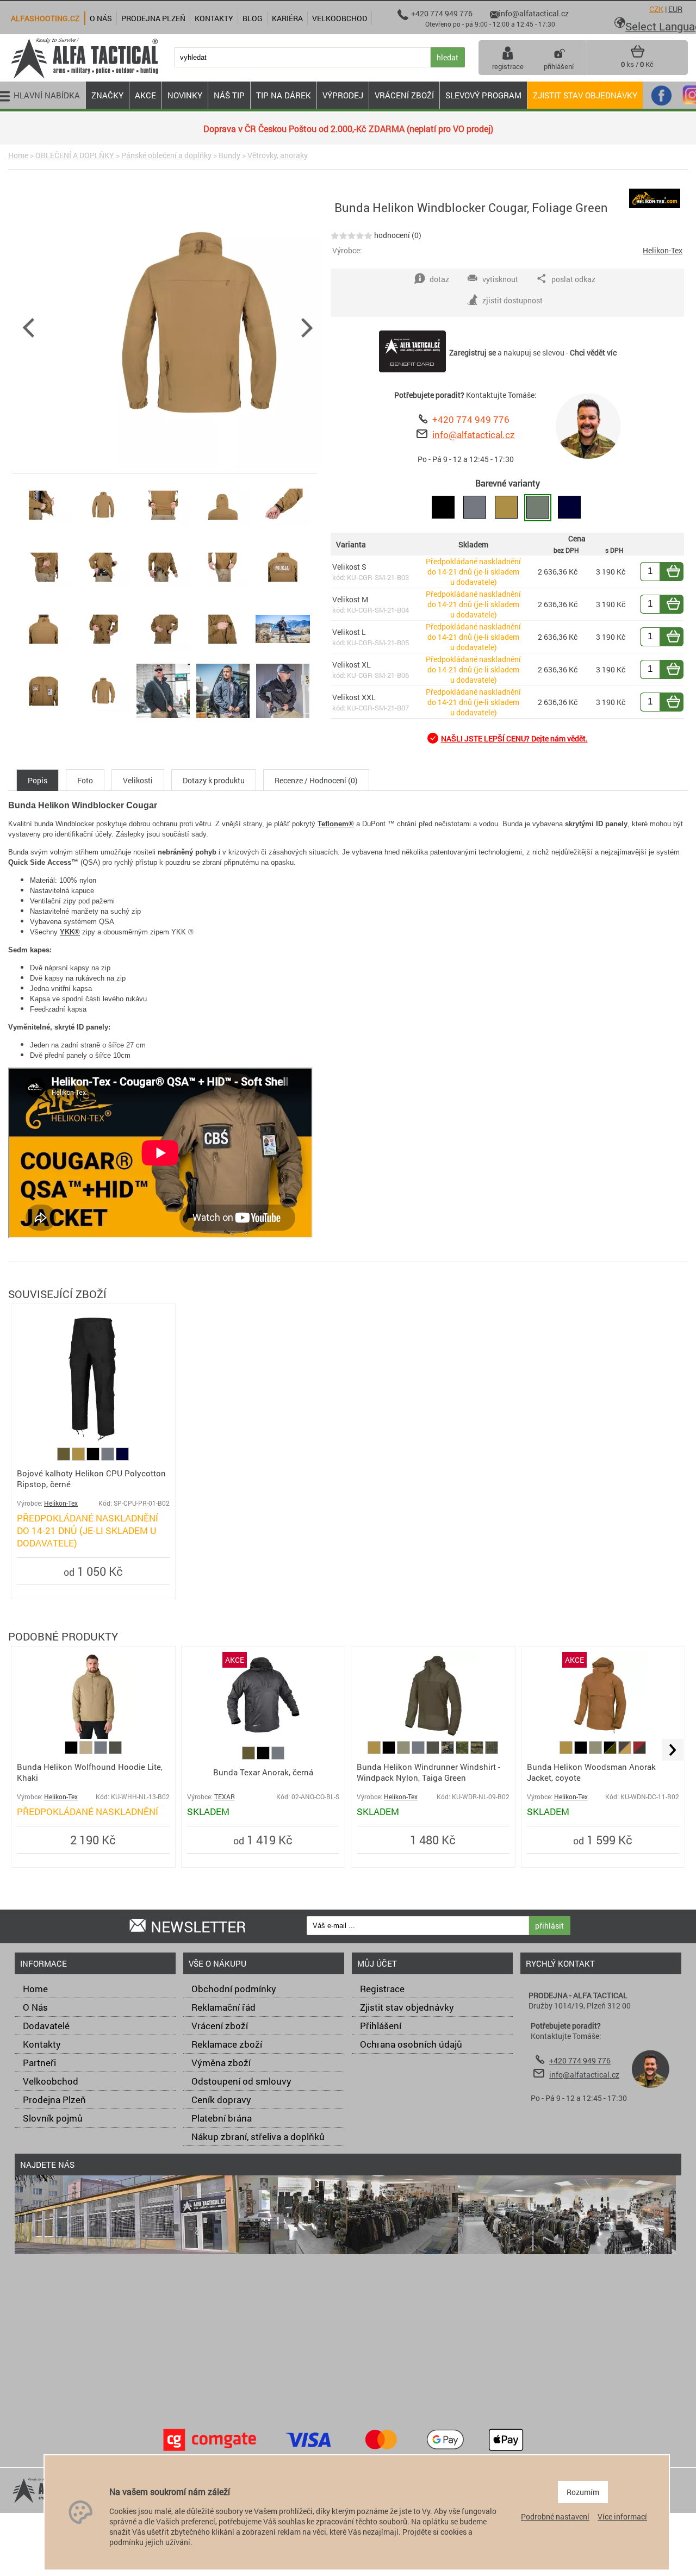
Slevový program (483, 95)
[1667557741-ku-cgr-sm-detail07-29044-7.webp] (163, 594)
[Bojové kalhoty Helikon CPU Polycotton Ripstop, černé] (93, 1442)
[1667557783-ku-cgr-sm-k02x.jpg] (223, 718)
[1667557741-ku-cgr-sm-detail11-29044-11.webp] (103, 656)
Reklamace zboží (227, 2044)
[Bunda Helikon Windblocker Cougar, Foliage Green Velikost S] (538, 508)
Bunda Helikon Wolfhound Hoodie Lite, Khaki (90, 1772)
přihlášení (559, 66)
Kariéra (287, 18)
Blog (253, 18)
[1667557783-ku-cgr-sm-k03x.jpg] (163, 718)
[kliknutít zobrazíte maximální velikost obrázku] (200, 327)
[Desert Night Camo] (492, 1751)
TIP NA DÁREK (284, 95)
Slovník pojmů (53, 2118)
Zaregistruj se (473, 353)
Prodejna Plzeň (54, 2100)
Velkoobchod (51, 2081)
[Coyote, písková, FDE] (79, 1458)
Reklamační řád (223, 2007)
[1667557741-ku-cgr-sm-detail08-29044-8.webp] (223, 594)
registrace (508, 66)
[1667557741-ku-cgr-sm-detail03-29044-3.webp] (223, 532)
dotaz (439, 279)
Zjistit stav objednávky (585, 95)
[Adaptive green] (404, 1751)
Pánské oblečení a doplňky (166, 155)
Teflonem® (336, 824)
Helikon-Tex (663, 250)
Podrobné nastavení (555, 2516)
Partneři (39, 2063)
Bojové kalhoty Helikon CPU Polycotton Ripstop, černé (91, 1479)
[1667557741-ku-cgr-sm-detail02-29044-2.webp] (163, 532)
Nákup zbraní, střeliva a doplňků (258, 2137)
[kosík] (638, 55)
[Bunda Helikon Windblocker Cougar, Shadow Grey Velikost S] (475, 508)
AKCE (145, 95)
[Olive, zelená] (64, 1458)
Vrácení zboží (220, 2026)
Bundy (229, 155)
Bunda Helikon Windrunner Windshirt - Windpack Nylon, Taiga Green (428, 1772)
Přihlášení (381, 2026)
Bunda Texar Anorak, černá (263, 1772)
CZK (656, 9)
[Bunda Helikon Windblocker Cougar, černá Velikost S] (443, 508)
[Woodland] (448, 1751)
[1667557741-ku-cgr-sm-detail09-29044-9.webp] (283, 594)
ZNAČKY (107, 95)
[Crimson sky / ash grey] (639, 1751)
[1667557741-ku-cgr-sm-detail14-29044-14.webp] (43, 718)
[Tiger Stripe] (478, 1751)
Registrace (382, 1989)
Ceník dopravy (221, 2100)
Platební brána (222, 2118)
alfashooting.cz (45, 18)
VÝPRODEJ (343, 95)
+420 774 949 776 (471, 419)
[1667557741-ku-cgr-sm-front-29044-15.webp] (103, 718)
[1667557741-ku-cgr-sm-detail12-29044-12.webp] (163, 656)
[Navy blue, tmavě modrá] (122, 1458)
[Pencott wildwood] (463, 1751)
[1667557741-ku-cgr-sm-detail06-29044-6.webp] (103, 594)
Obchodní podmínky (234, 1989)
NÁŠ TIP (229, 95)
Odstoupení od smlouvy (241, 2081)
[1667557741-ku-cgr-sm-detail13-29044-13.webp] (223, 656)
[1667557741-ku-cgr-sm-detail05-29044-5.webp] (43, 594)
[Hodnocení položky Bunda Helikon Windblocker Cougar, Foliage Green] (352, 235)
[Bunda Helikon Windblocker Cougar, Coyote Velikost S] (506, 508)
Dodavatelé (46, 2026)
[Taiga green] (115, 1751)
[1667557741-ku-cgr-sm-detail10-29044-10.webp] (43, 656)
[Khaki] (87, 1751)
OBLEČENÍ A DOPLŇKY (75, 155)
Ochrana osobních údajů (411, 2044)
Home (18, 155)
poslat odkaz (573, 279)
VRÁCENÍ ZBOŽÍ (404, 95)
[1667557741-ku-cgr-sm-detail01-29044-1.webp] (43, 532)
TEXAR (225, 1797)
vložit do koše (680, 572)
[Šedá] (108, 1458)
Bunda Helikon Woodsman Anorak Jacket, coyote (591, 1772)
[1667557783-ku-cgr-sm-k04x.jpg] (283, 656)
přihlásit (549, 1926)
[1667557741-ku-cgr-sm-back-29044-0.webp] (103, 532)
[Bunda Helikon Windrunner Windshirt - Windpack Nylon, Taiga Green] (433, 1736)
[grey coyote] (626, 1751)
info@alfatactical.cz (474, 435)
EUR (675, 9)
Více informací (622, 2516)
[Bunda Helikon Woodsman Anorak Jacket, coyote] (603, 1736)
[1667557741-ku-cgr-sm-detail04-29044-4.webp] (283, 532)
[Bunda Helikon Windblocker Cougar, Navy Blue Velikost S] (569, 508)
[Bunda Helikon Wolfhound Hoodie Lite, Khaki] (93, 1736)
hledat (448, 57)
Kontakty (42, 2044)
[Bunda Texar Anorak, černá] (263, 1736)
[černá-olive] (611, 1751)
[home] (84, 77)
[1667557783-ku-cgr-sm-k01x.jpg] (283, 718)
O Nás (35, 2007)
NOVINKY (185, 95)
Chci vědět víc (593, 353)
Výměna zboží (221, 2063)
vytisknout (500, 279)
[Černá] (94, 1458)
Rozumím (583, 2492)
